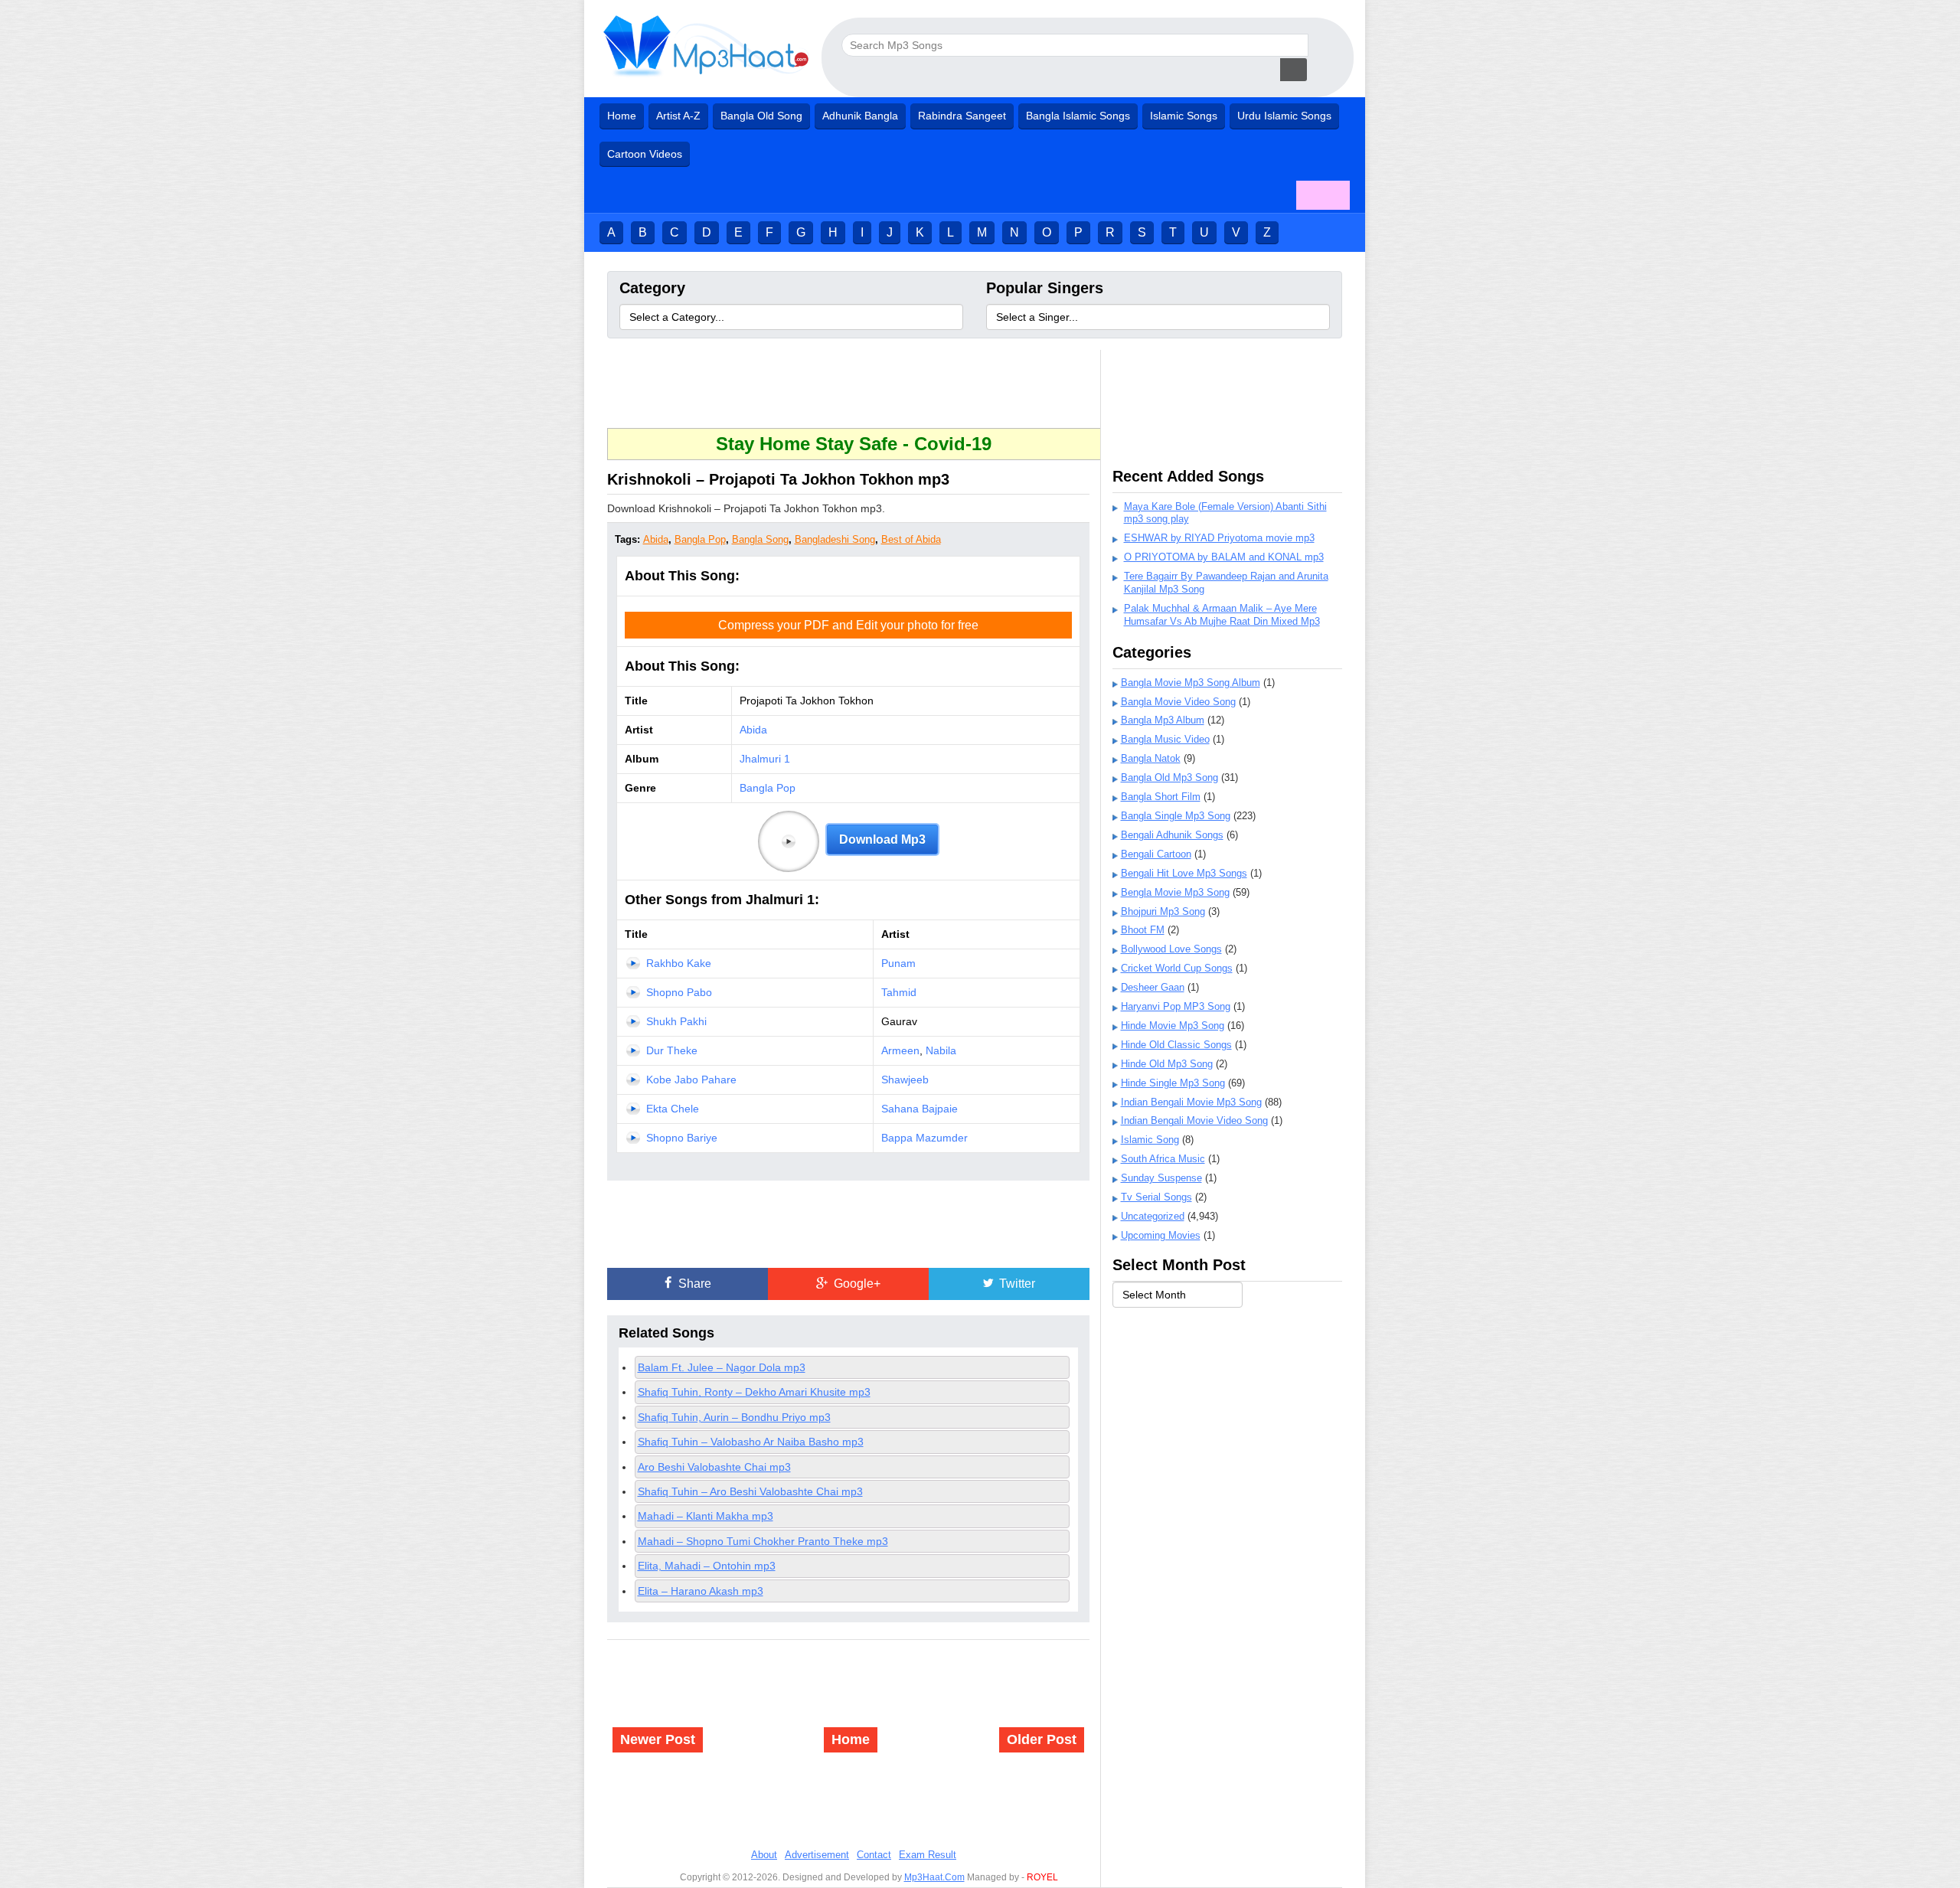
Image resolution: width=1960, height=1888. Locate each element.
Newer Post (658, 1739)
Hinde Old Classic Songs (1176, 1045)
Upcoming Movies (1161, 1235)
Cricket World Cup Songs (1177, 968)
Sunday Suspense (1161, 1178)
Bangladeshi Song (835, 539)
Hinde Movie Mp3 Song (1173, 1026)
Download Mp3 (882, 839)
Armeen (900, 1050)
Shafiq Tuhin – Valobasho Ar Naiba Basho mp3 (751, 1442)
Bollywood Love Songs (1171, 949)
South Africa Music (1163, 1159)
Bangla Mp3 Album (1163, 720)
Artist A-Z (678, 116)
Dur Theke (672, 1050)
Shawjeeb (905, 1080)
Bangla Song (760, 539)
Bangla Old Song (761, 116)
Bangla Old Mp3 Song (1169, 777)
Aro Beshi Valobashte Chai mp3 (714, 1467)
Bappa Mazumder (924, 1138)
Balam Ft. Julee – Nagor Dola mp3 (722, 1367)
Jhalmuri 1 (765, 759)
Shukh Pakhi (676, 1021)
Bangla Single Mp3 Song (1176, 816)
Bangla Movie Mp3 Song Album (1191, 683)
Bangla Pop (700, 539)
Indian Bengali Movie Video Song (1194, 1120)
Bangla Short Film (1161, 797)
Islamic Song (1150, 1140)
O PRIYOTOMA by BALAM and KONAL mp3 (1224, 557)
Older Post (1042, 1739)
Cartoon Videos (645, 154)
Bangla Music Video (1165, 739)
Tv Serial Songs (1156, 1197)
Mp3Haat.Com (934, 1877)
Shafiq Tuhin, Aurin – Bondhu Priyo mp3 (734, 1417)
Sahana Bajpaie (920, 1109)
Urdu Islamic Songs (1284, 116)
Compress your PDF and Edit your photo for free (848, 625)
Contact (874, 1855)
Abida (656, 539)
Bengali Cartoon (1156, 854)
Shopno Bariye (682, 1138)
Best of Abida (911, 539)
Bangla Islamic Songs (1078, 116)
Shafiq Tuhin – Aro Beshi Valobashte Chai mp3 (750, 1491)
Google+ (856, 1284)
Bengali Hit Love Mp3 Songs (1184, 873)
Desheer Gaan (1153, 987)
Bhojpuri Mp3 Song (1163, 911)
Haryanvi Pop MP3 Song (1176, 1006)
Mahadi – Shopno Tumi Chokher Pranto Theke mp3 (763, 1541)
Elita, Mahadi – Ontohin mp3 (707, 1566)
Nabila (941, 1050)
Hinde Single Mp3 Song (1173, 1083)
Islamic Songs (1184, 116)
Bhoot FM (1143, 930)
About (764, 1855)
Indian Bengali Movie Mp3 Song (1191, 1102)
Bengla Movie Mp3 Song (1175, 892)
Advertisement (817, 1855)
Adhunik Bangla (860, 116)
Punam (898, 963)
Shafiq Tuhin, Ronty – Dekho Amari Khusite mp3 (754, 1392)
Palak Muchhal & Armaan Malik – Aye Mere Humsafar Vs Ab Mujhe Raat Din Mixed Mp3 (1222, 615)
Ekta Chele (673, 1109)
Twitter (1016, 1284)
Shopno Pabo (679, 992)
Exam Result (928, 1855)
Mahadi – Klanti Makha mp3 (706, 1516)
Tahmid (899, 992)
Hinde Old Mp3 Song (1167, 1064)
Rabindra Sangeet (962, 116)
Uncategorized (1153, 1216)
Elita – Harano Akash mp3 (701, 1591)
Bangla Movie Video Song (1178, 702)
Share (693, 1284)
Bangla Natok (1151, 758)
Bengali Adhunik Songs (1172, 835)
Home (622, 116)
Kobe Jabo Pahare (691, 1080)
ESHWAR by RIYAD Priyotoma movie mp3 (1219, 538)
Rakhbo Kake (679, 963)
